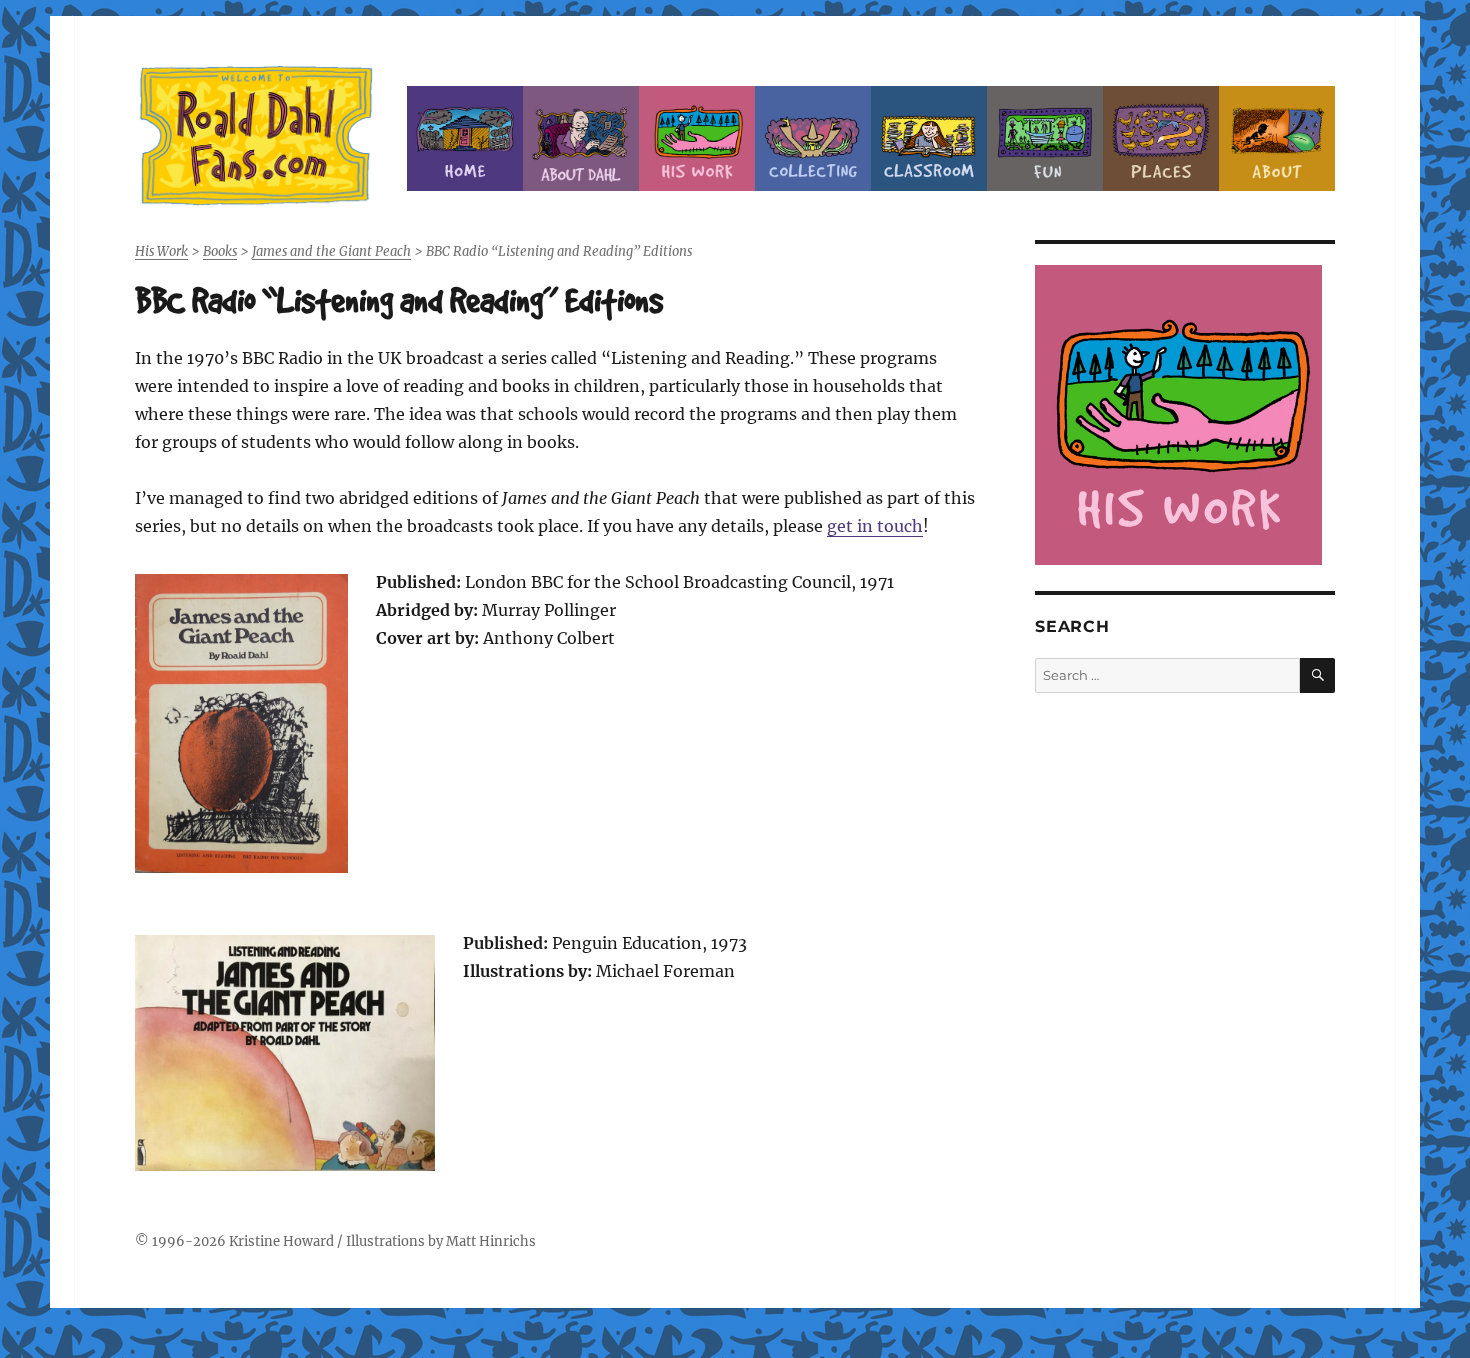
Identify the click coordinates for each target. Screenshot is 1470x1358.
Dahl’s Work (697, 138)
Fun (1045, 138)
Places (1161, 138)
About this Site (1277, 138)
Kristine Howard (281, 1241)
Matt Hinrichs (491, 1241)
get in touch (875, 526)
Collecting (813, 138)
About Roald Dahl (581, 138)
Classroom (929, 138)
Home (465, 138)
